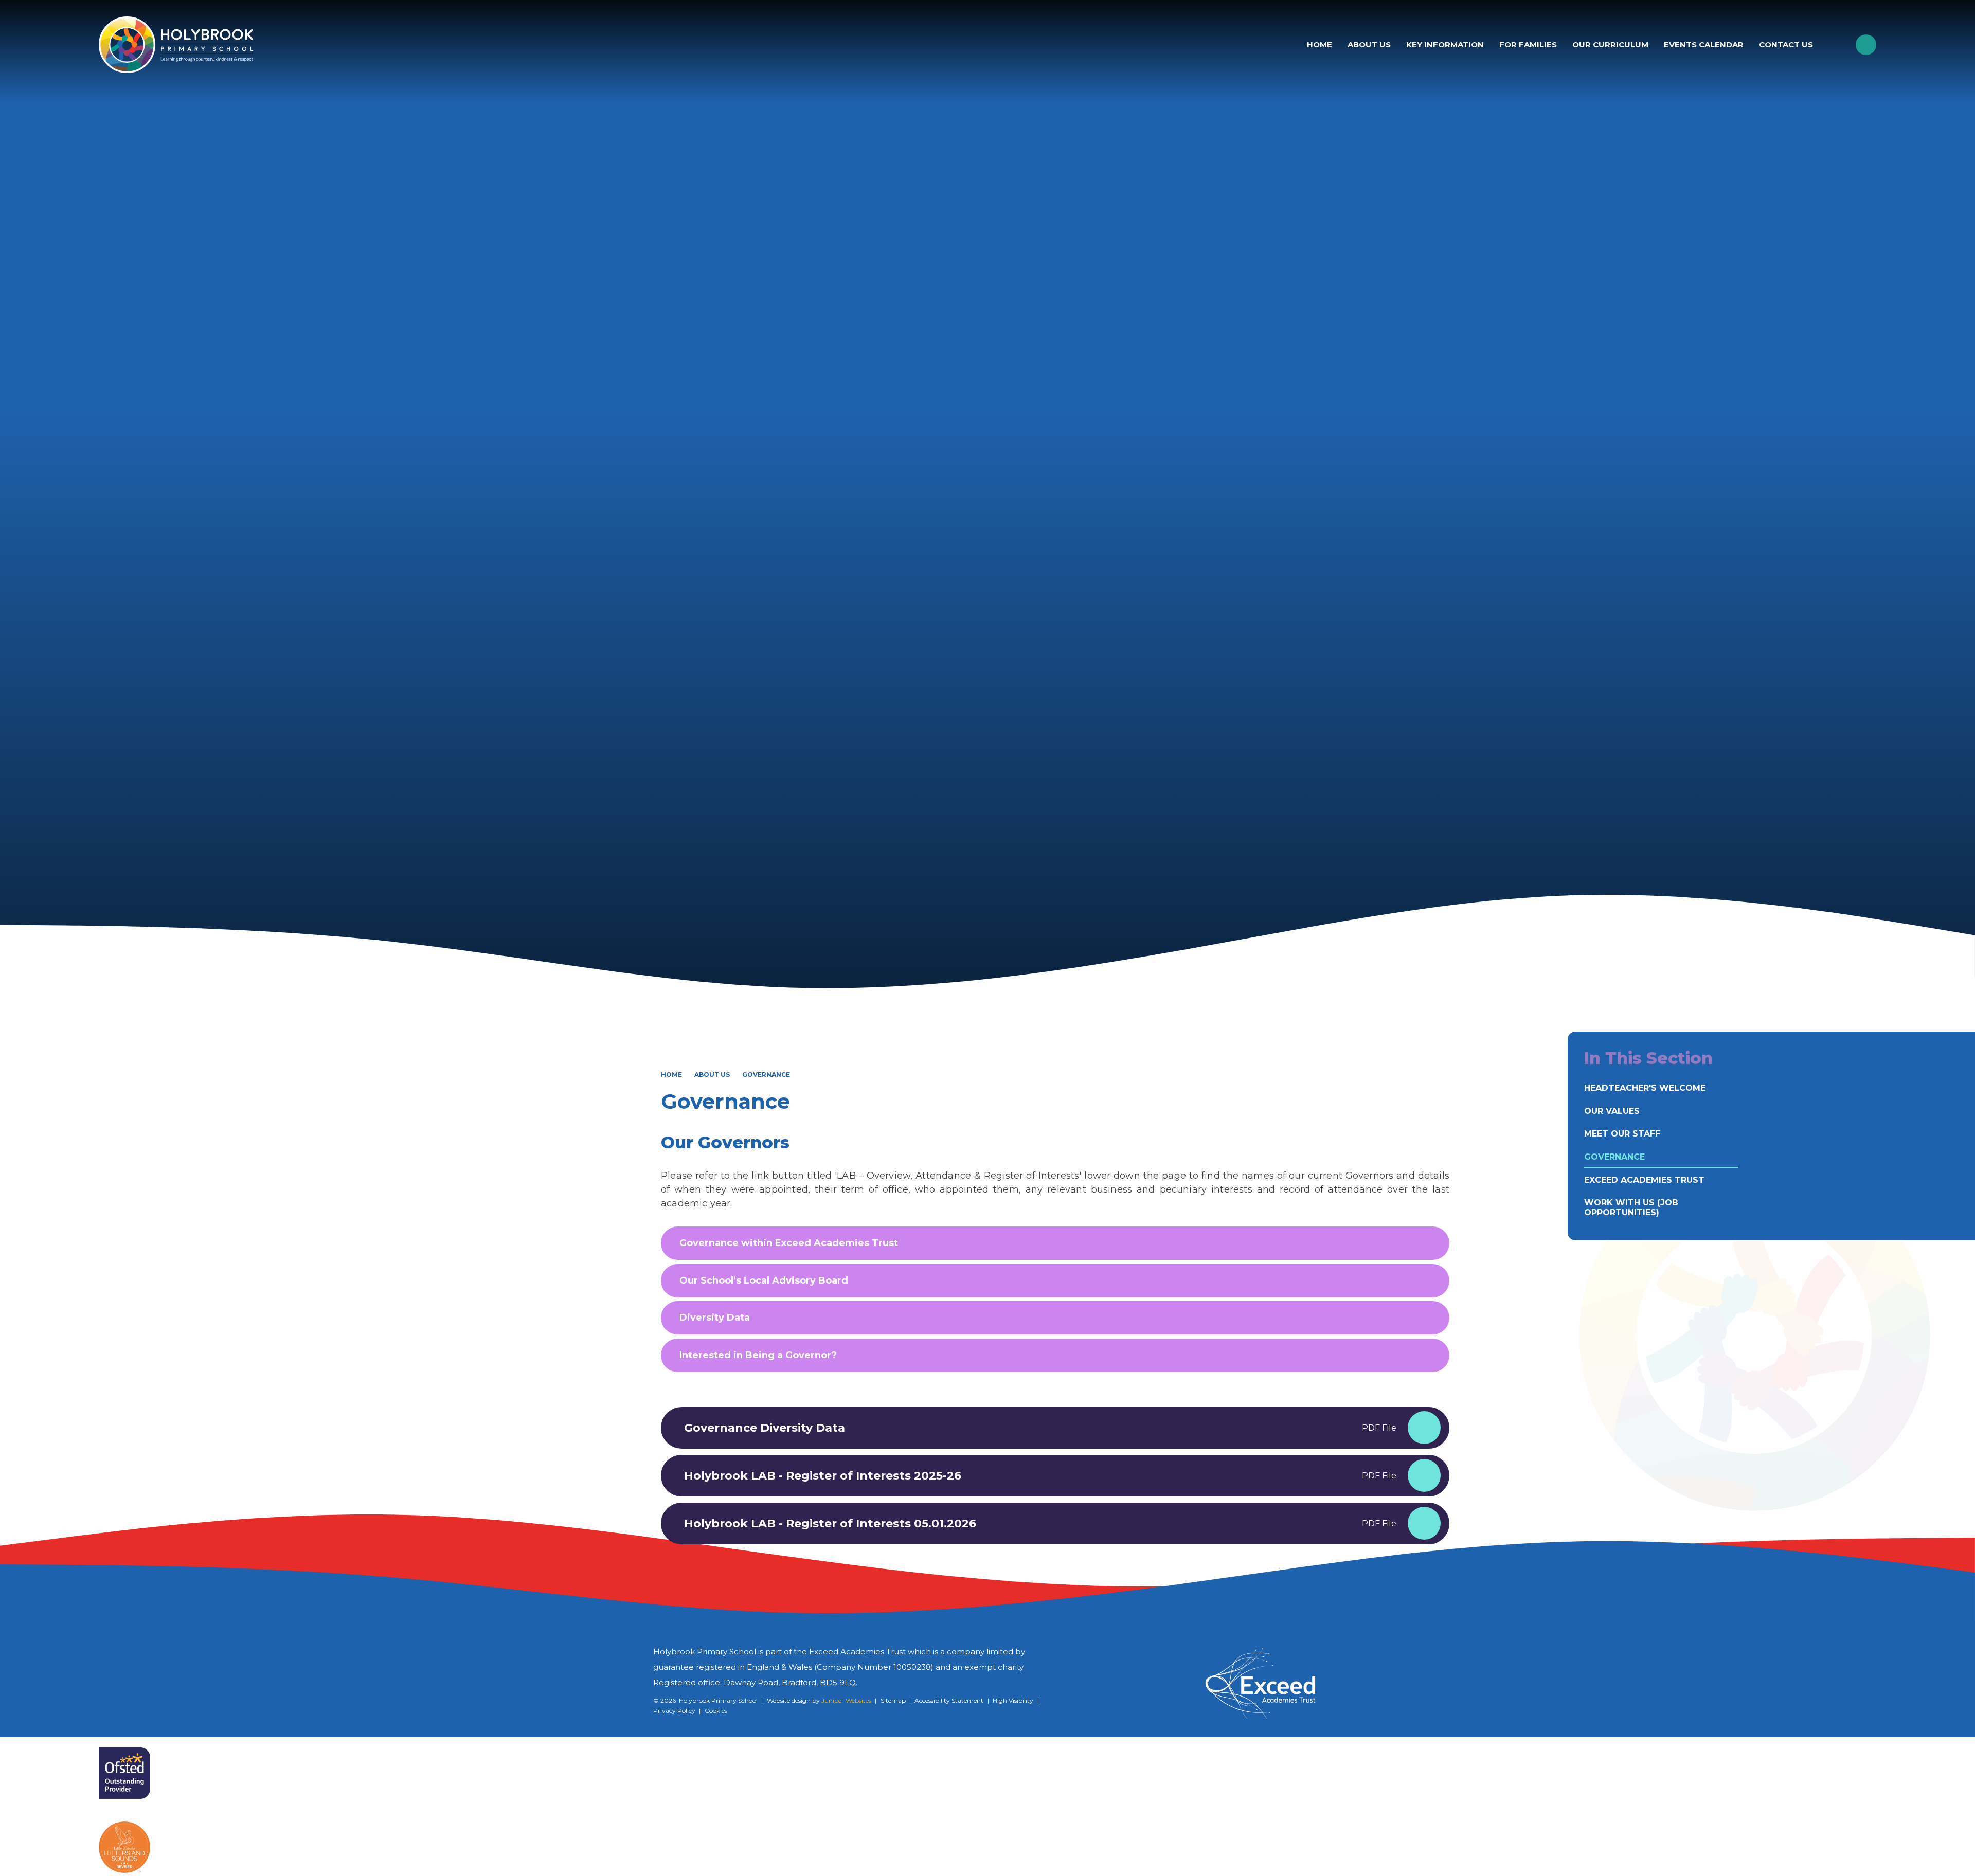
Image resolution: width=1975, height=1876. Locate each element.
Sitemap (893, 1700)
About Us (712, 1075)
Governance (766, 1075)
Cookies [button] (716, 1711)
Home (671, 1075)
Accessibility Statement (949, 1700)
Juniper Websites (846, 1700)
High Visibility (1013, 1700)
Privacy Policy (674, 1711)
